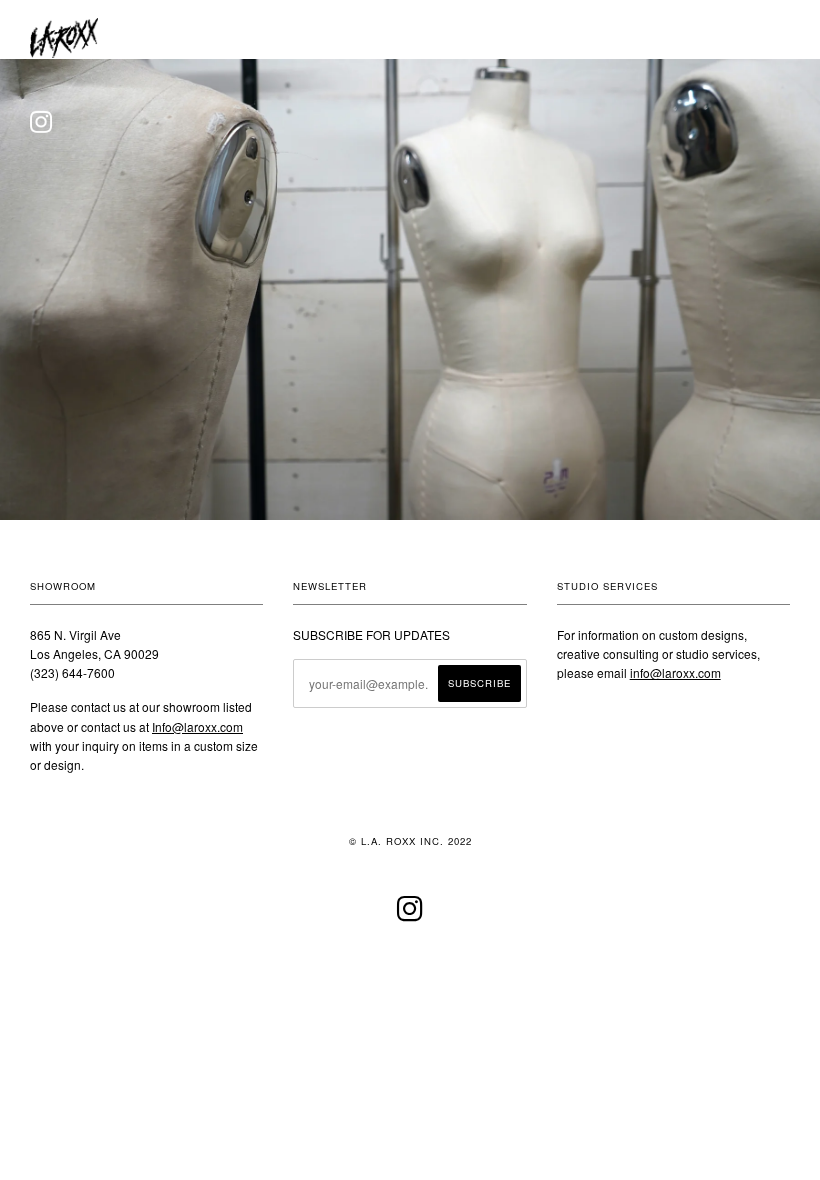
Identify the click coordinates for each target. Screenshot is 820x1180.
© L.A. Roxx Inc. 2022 (410, 841)
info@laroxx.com (675, 672)
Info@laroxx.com (197, 726)
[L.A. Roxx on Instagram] (410, 915)
